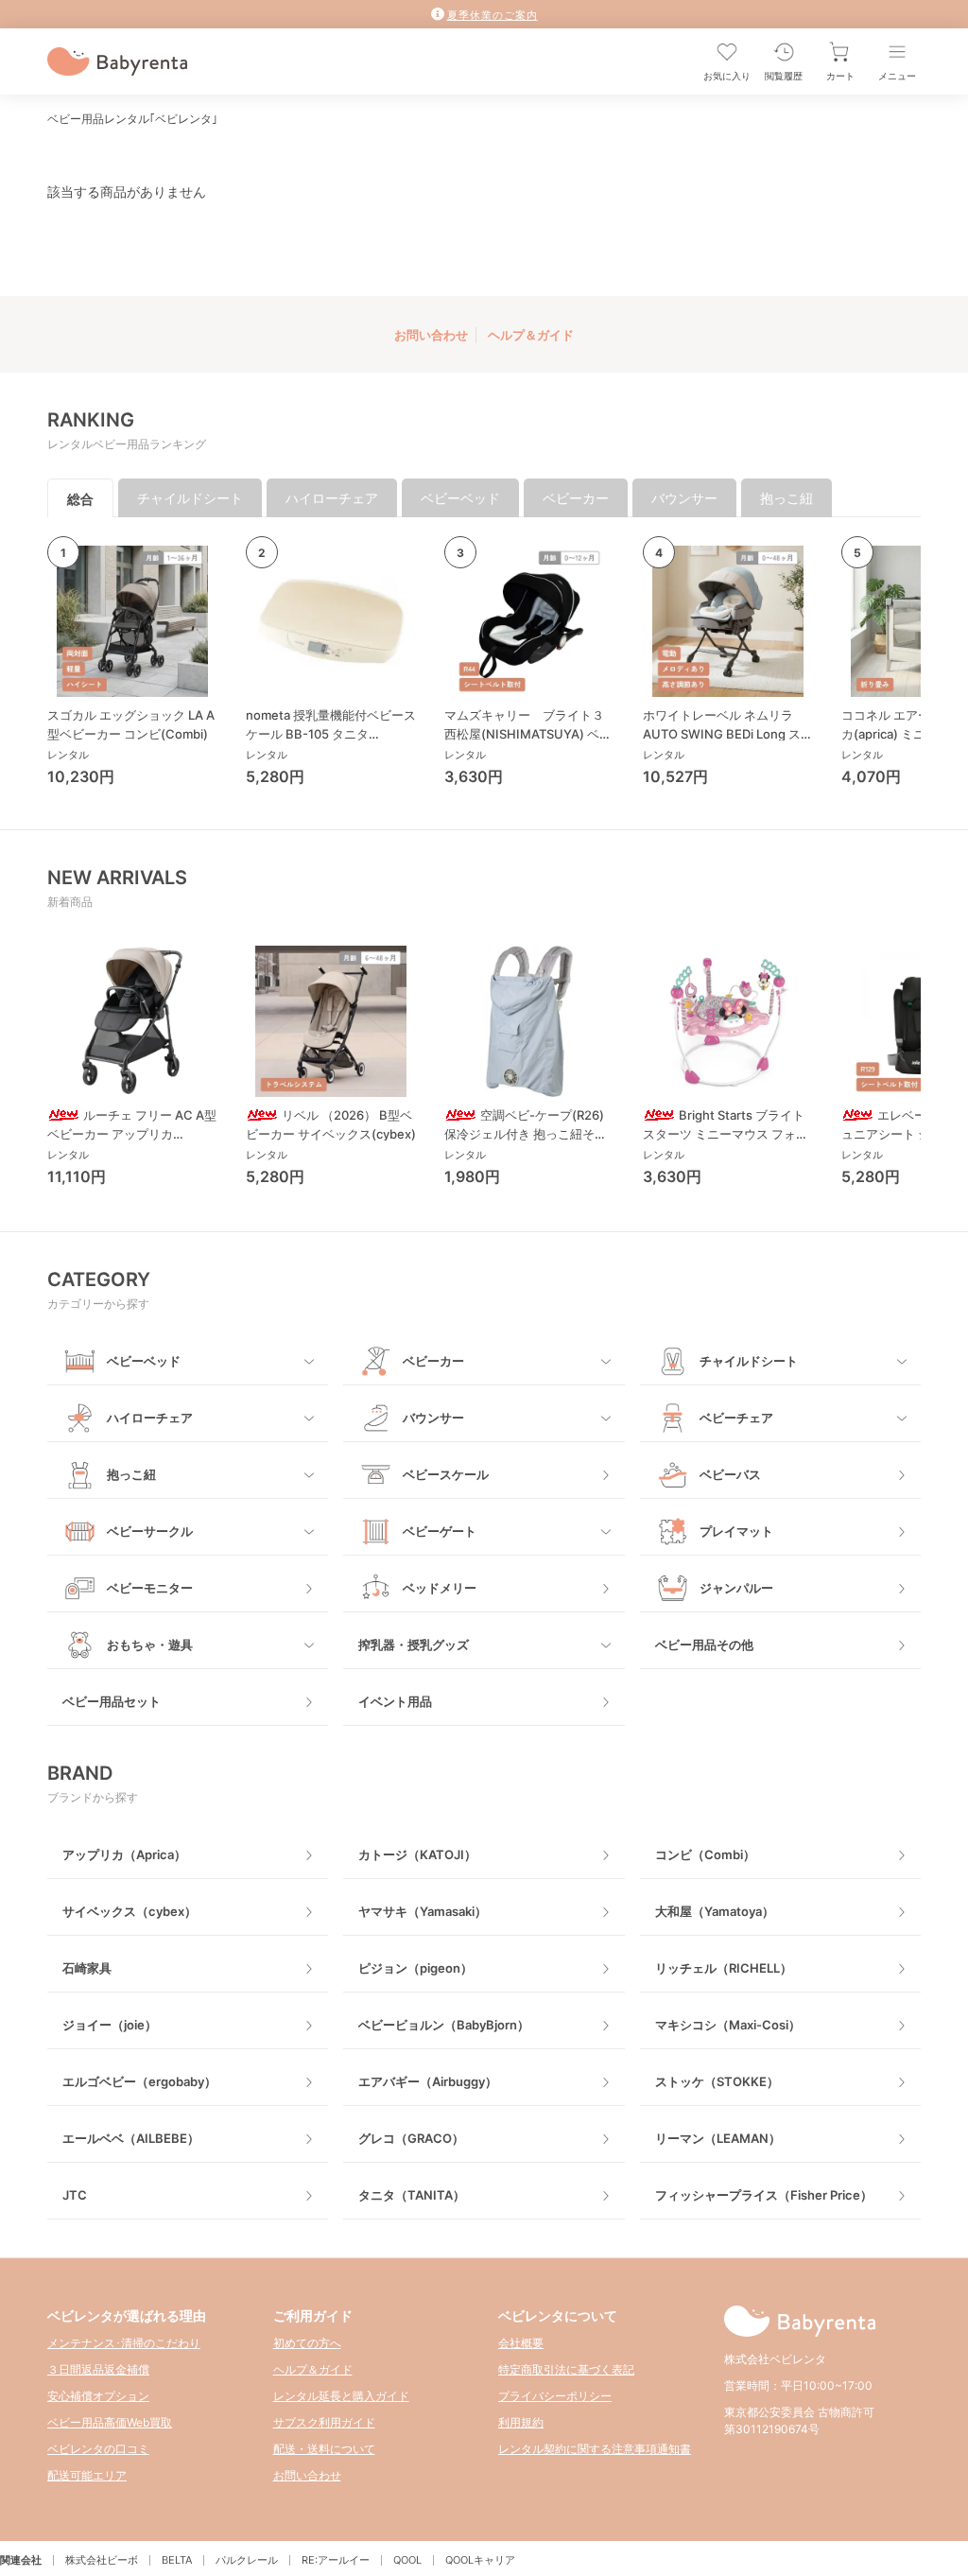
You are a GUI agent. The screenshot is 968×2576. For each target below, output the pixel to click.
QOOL (407, 2560)
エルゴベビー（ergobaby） (139, 2081)
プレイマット (736, 1531)
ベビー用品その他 (704, 1645)
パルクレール (247, 2560)
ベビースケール (446, 1474)
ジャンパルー (736, 1588)
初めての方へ (307, 2343)
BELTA (177, 2560)
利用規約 (521, 2422)
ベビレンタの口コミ (98, 2449)
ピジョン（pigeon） (415, 1968)
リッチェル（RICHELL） (724, 1968)
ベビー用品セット (112, 1701)
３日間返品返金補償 (98, 2369)
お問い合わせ (431, 335)
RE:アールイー (336, 2560)
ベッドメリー (440, 1588)
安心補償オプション (98, 2396)
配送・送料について (324, 2449)
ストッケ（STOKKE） (717, 2081)
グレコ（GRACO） (411, 2138)
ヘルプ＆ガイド (531, 335)
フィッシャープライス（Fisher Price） (764, 2195)
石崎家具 (87, 1968)
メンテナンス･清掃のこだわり (124, 2343)
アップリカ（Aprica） (124, 1854)
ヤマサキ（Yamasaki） (423, 1911)
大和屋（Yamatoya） (715, 1911)
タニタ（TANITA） (412, 2195)
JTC (75, 2195)
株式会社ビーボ (102, 2560)
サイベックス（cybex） (130, 1911)
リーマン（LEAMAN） (718, 2138)
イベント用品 (395, 1701)
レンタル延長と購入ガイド (341, 2396)
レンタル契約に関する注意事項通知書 (595, 2449)
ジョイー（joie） (110, 2025)
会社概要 (521, 2343)
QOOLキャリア (480, 2560)
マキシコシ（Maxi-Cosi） (728, 2025)
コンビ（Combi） (705, 1854)
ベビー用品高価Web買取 (110, 2422)
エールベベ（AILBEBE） (131, 2138)
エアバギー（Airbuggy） (428, 2081)
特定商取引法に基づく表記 (566, 2369)
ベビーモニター (150, 1588)
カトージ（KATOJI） (417, 1854)
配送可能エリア (87, 2475)
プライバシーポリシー (555, 2396)
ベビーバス (730, 1474)
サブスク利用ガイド (324, 2422)
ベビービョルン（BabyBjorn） (444, 2025)
